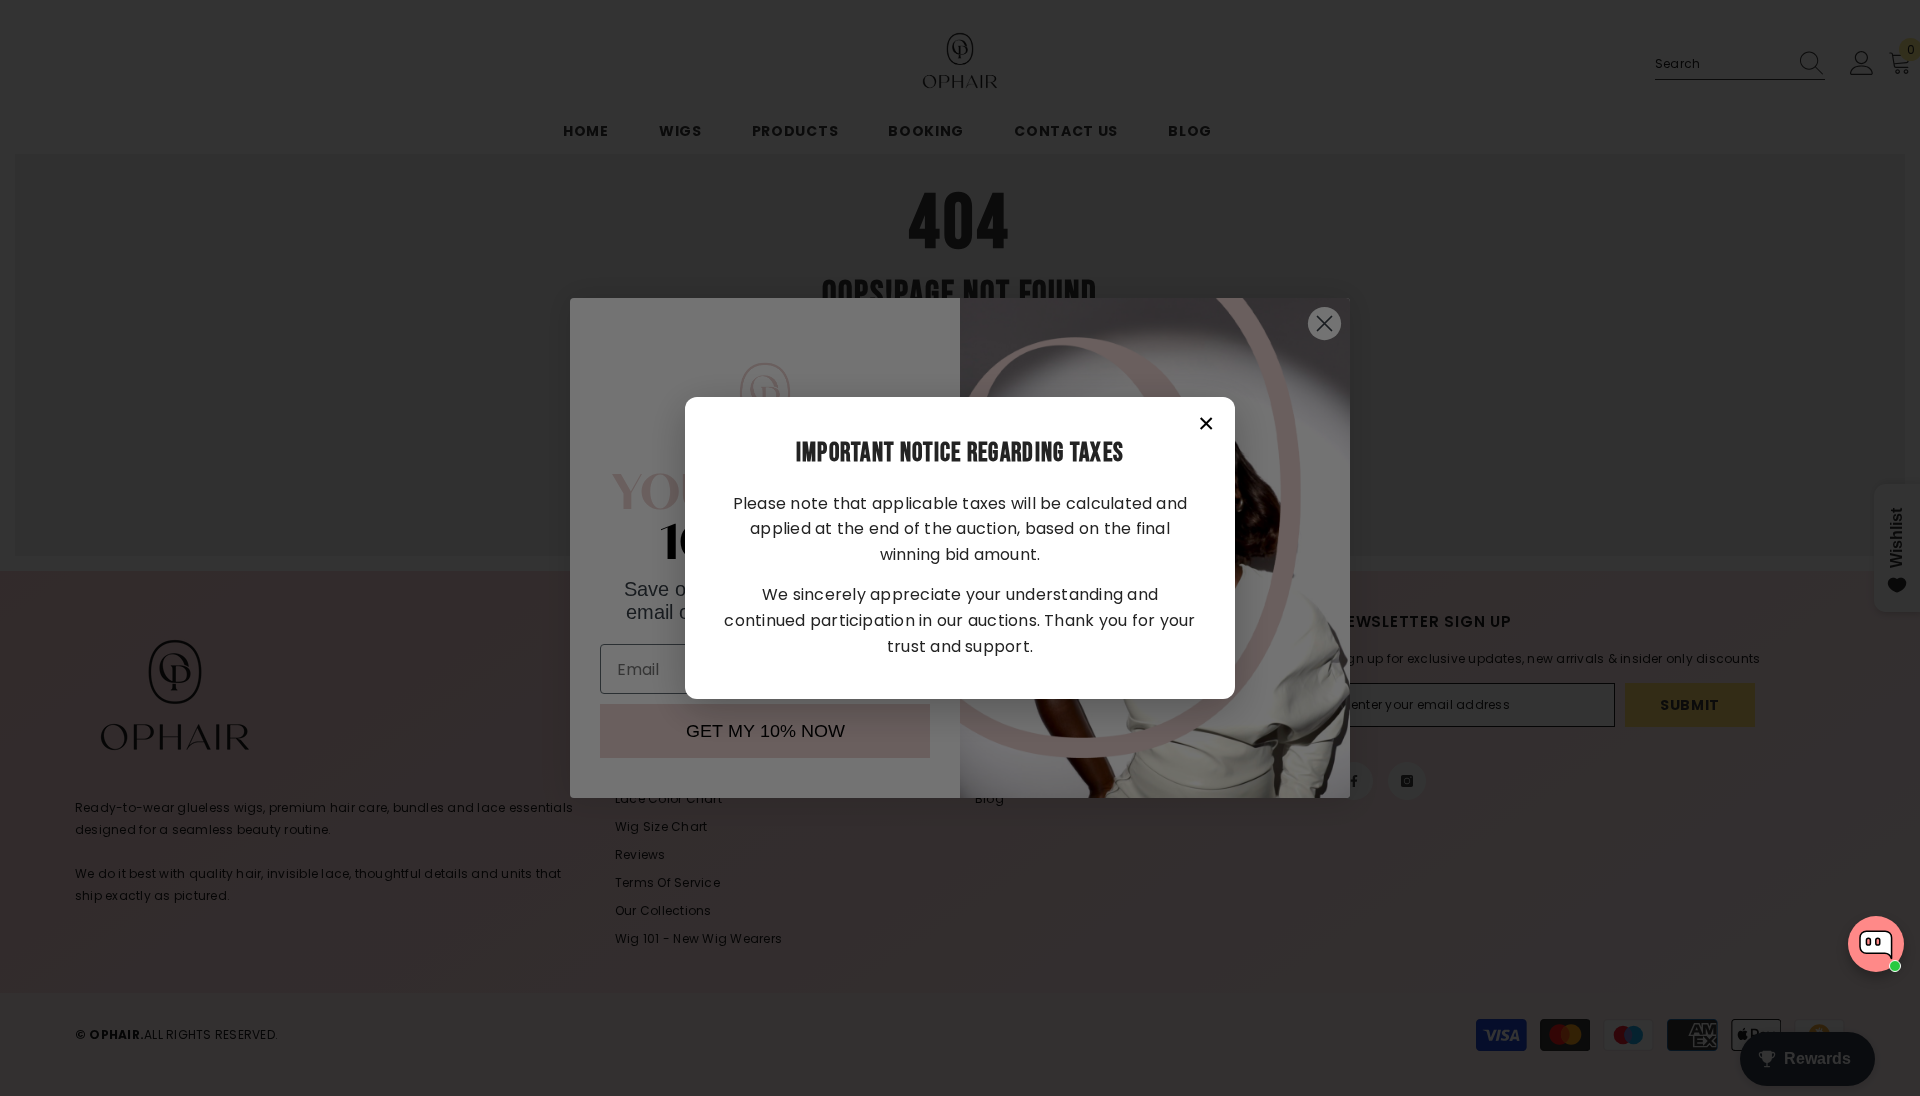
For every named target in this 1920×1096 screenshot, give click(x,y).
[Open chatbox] (1876, 944)
